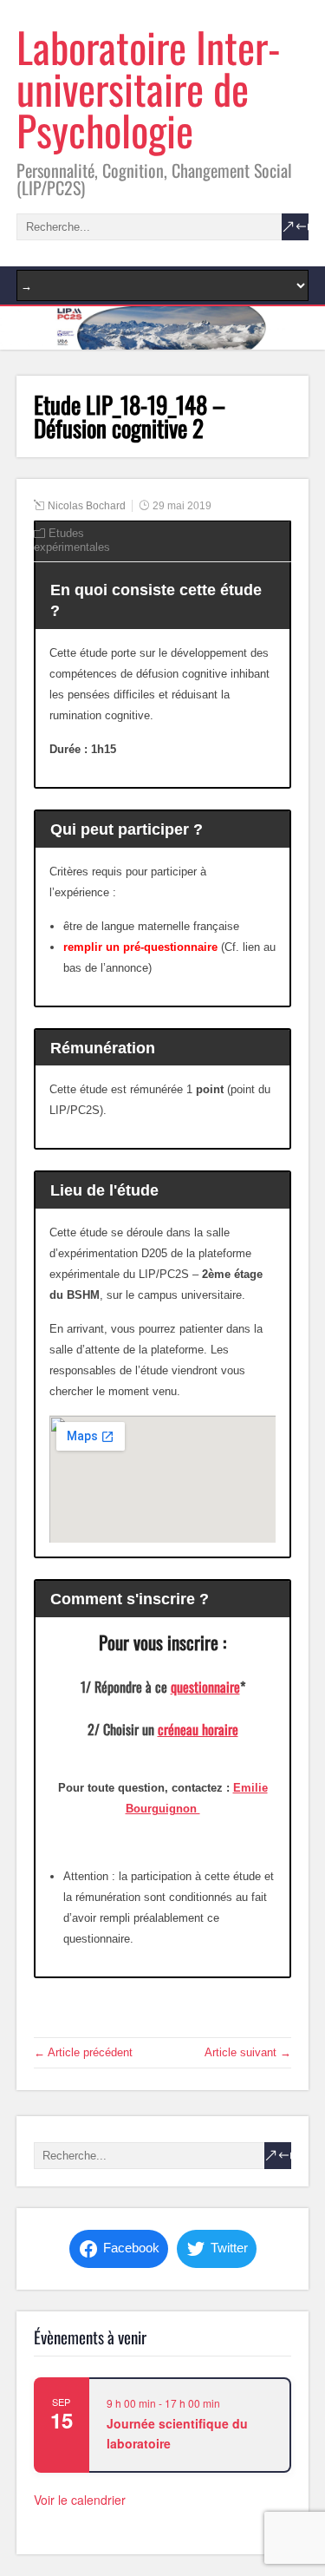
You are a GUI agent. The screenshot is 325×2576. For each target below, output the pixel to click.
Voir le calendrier (80, 2500)
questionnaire (205, 1687)
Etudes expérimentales (72, 540)
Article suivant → (248, 2052)
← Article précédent (83, 2052)
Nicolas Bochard (87, 506)
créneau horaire (198, 1729)
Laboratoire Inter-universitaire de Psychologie (149, 88)
